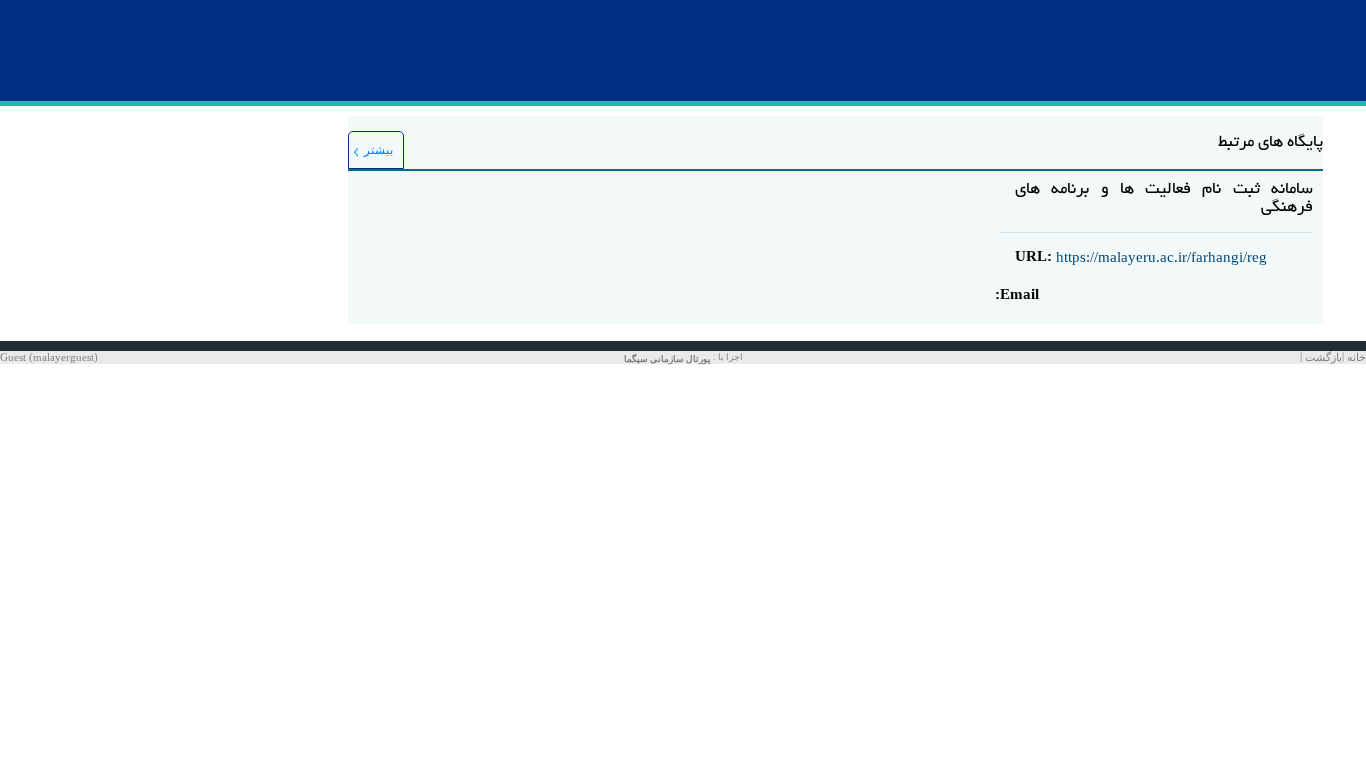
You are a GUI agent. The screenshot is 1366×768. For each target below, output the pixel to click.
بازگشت (1323, 357)
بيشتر (378, 150)
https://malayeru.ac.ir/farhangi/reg (1161, 257)
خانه (1356, 357)
